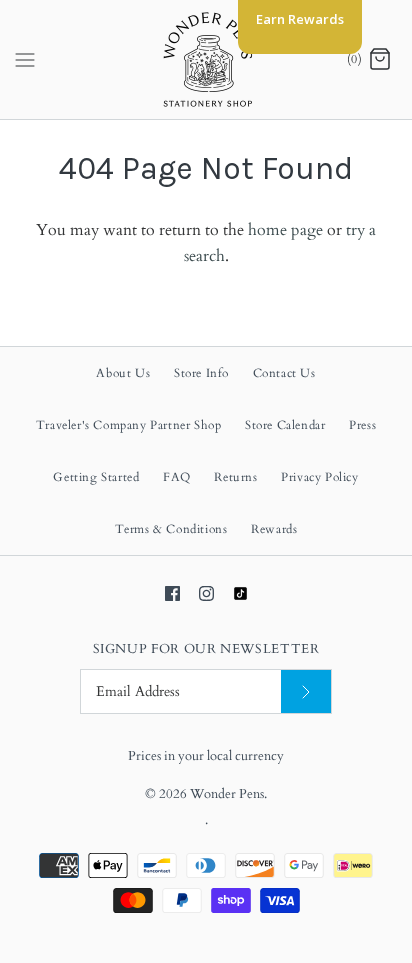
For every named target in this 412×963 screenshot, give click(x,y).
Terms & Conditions (171, 529)
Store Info (201, 373)
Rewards (274, 529)
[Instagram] (206, 593)
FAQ (177, 477)
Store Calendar (285, 425)
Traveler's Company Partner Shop (129, 425)
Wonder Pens (227, 794)
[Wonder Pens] (206, 59)
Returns (235, 477)
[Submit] (306, 691)
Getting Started (96, 477)
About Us (123, 373)
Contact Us (284, 373)
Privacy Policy (319, 477)
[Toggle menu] (25, 59)
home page (285, 230)
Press (362, 425)
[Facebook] (172, 593)
